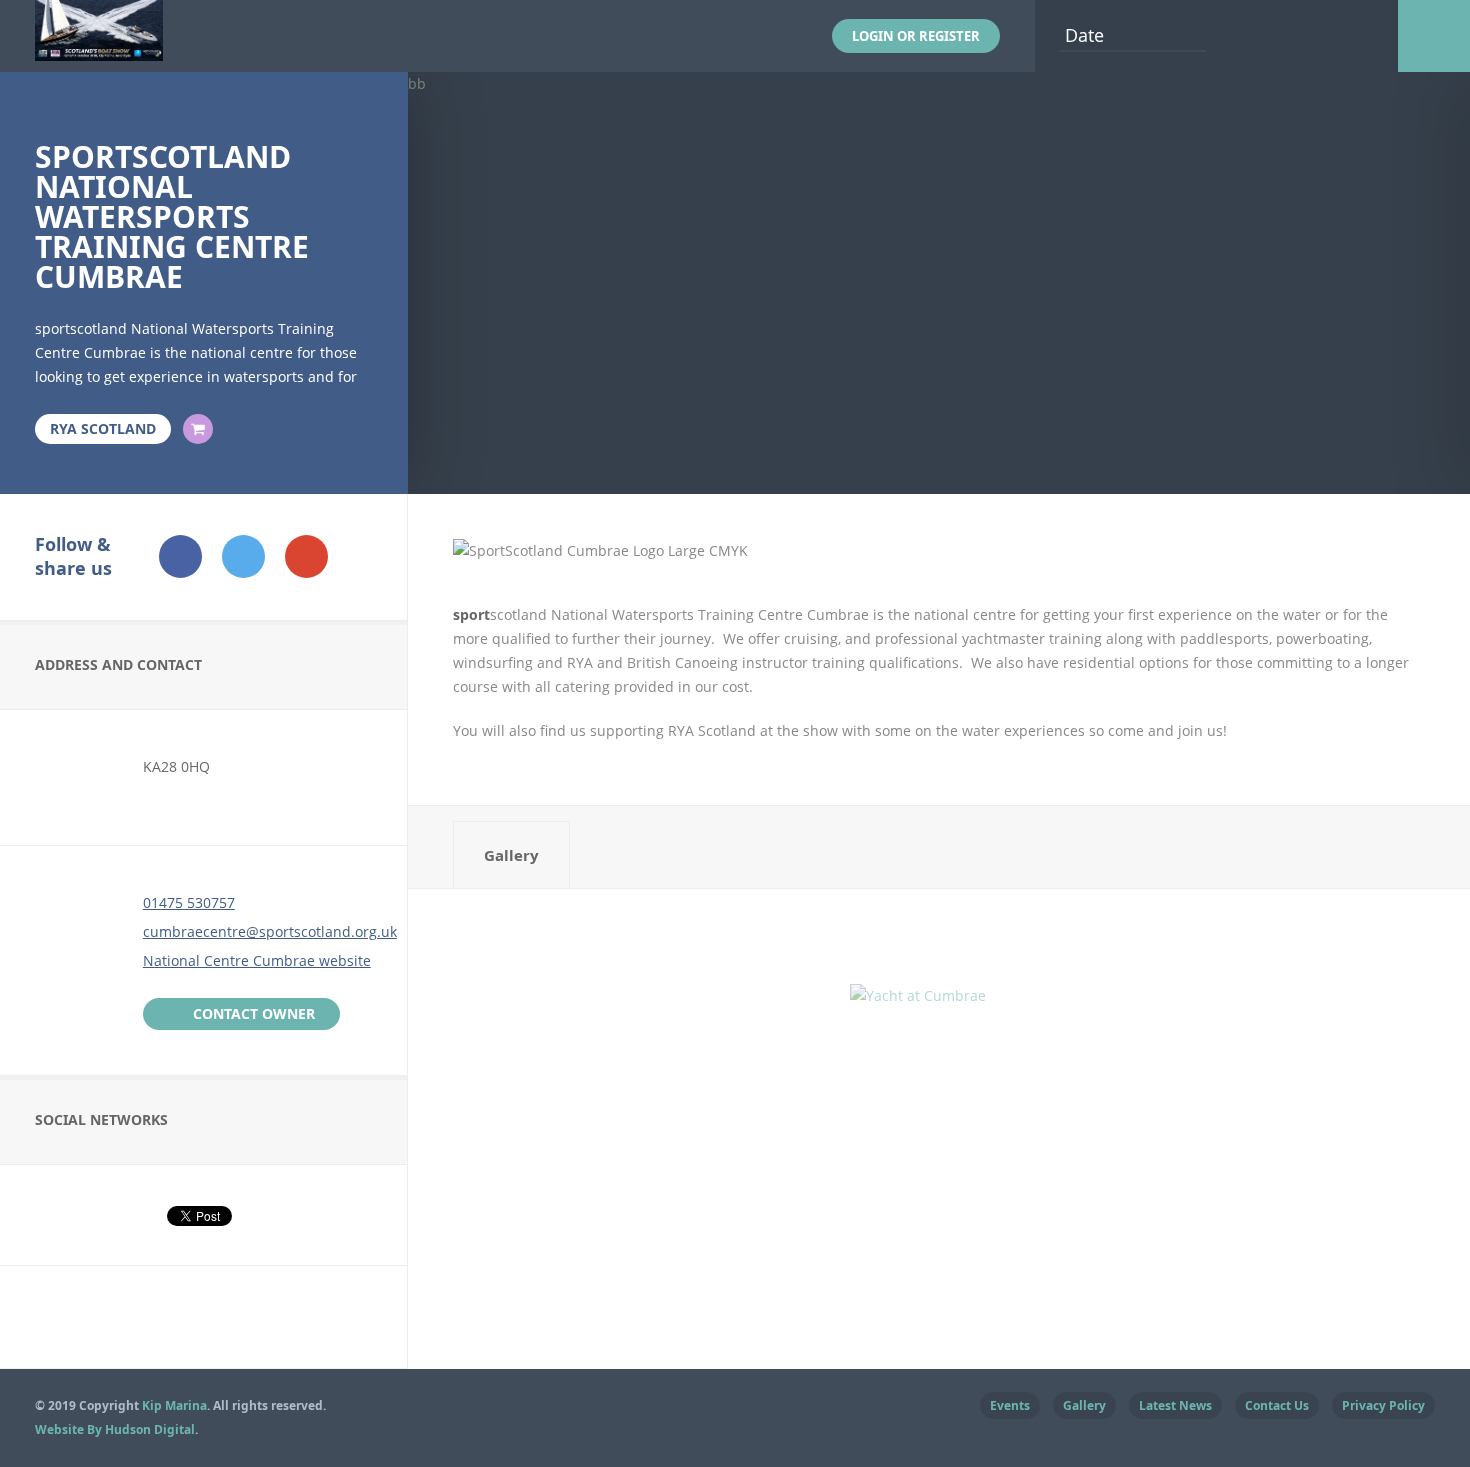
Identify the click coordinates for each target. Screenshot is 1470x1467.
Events (1010, 1405)
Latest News (1175, 1405)
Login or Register (916, 36)
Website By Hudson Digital (115, 1429)
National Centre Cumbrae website (257, 960)
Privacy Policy (1383, 1405)
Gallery (511, 855)
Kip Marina (174, 1405)
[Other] (198, 429)
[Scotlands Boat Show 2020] (99, 48)
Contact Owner (254, 1013)
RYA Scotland (103, 428)
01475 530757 (189, 902)
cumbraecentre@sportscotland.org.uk (270, 931)
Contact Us (1277, 1405)
